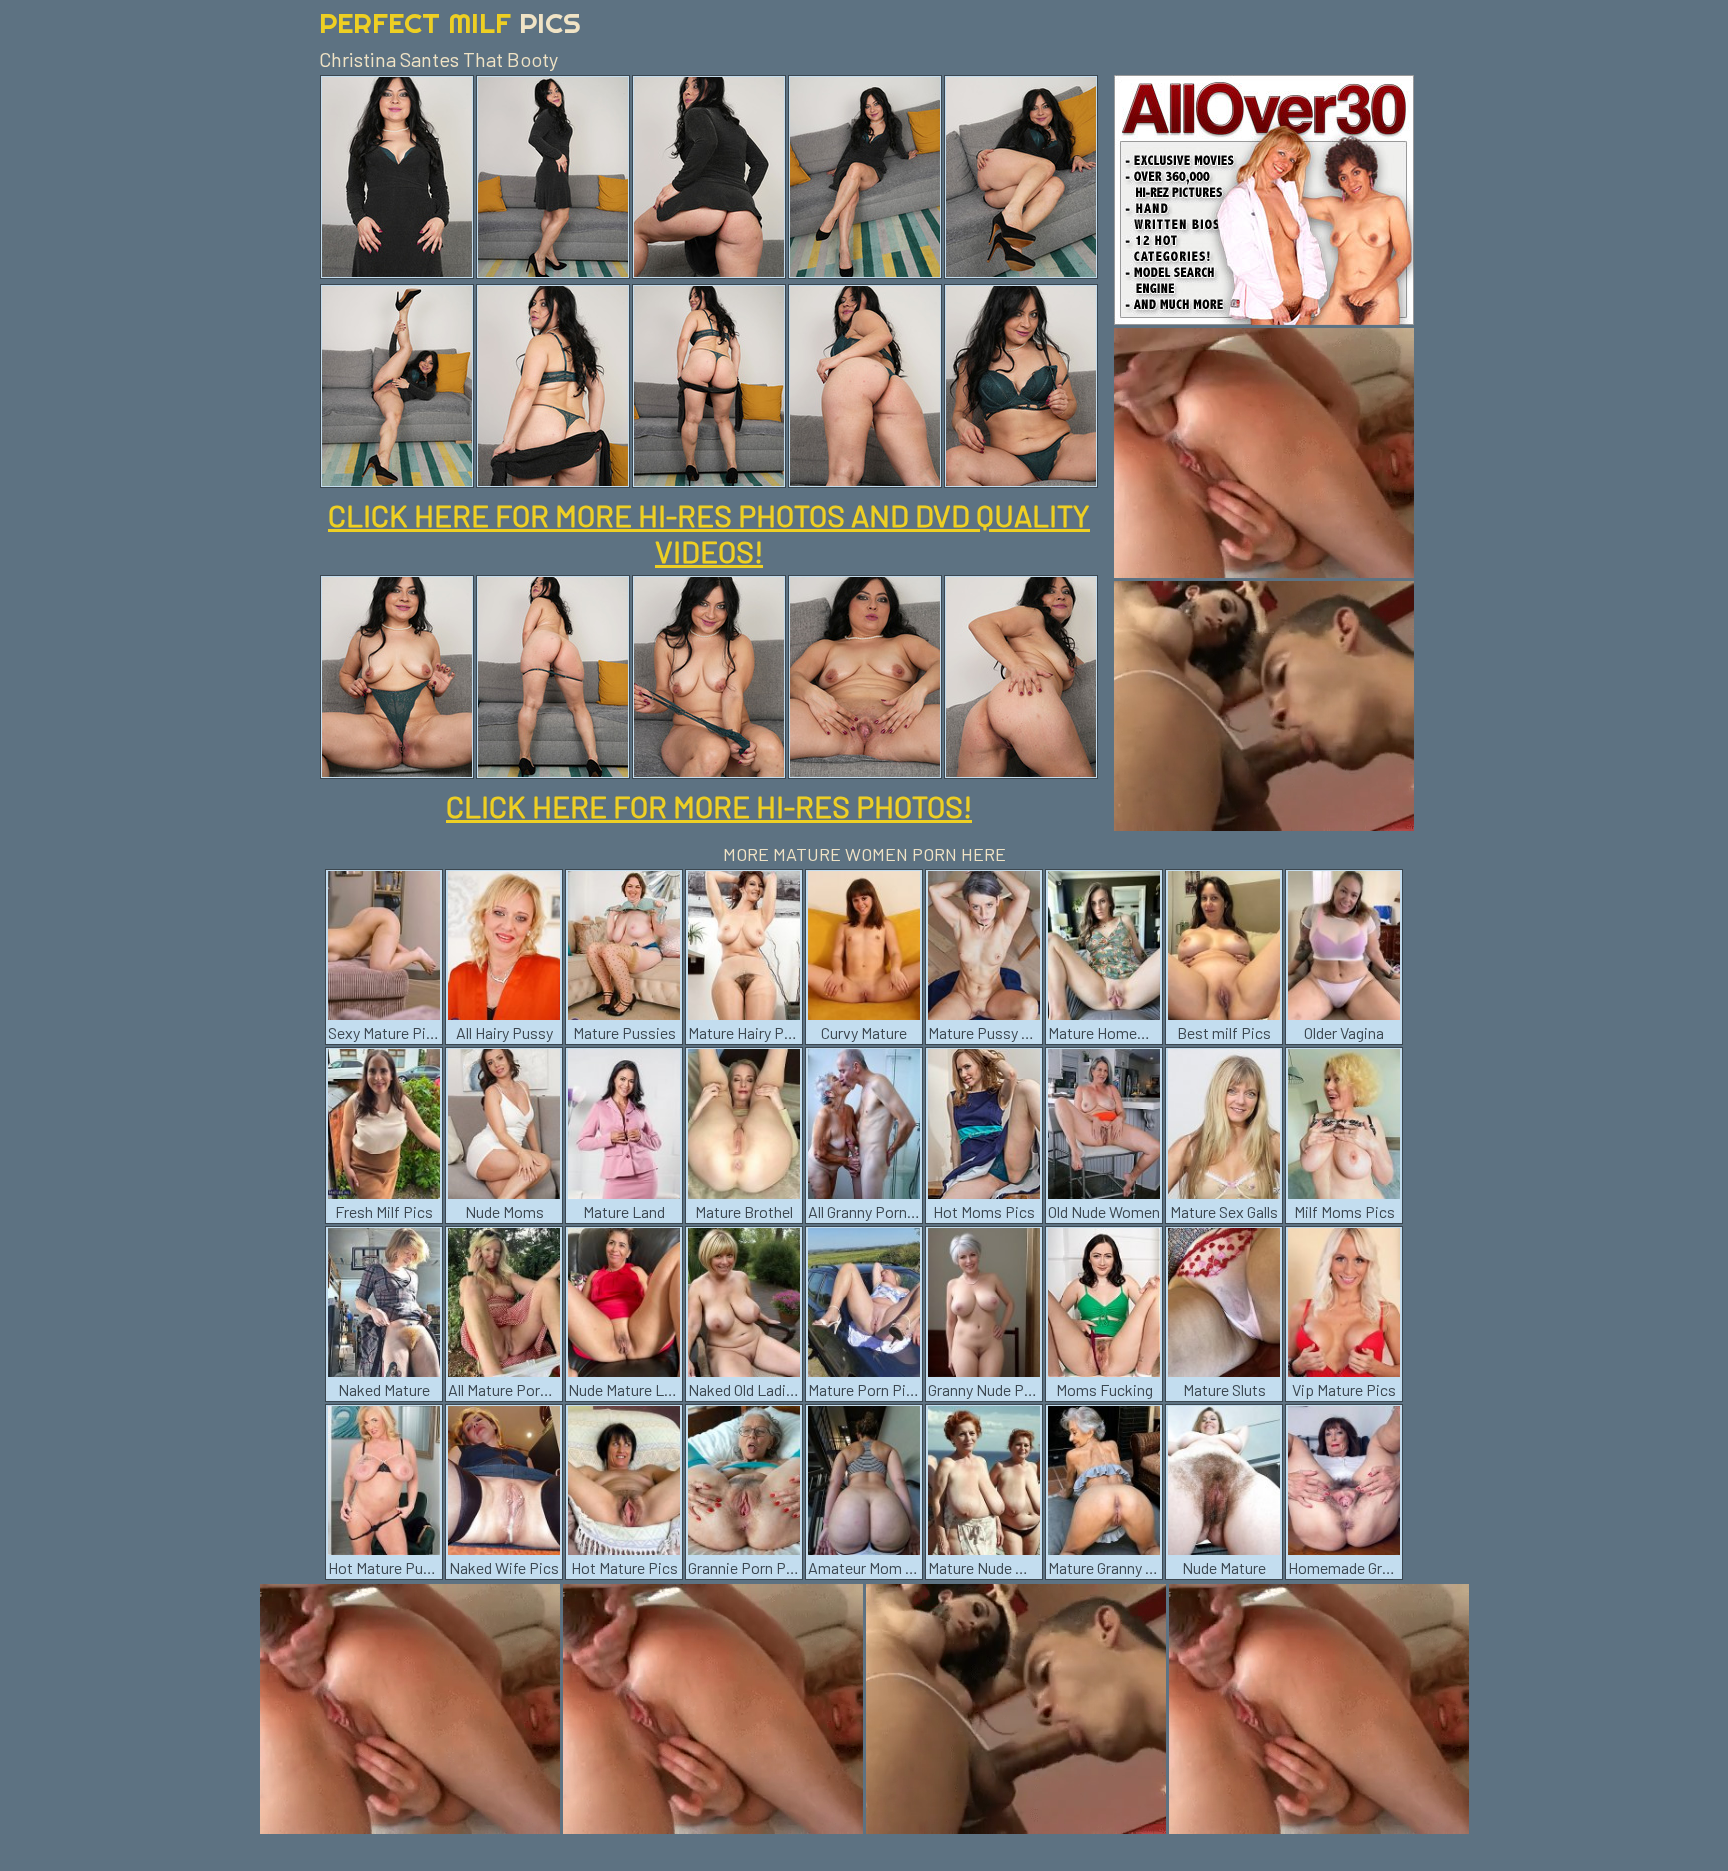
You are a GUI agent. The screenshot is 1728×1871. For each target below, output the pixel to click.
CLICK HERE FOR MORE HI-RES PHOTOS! (709, 806)
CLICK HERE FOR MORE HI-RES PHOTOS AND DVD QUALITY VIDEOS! (709, 533)
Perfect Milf (450, 22)
